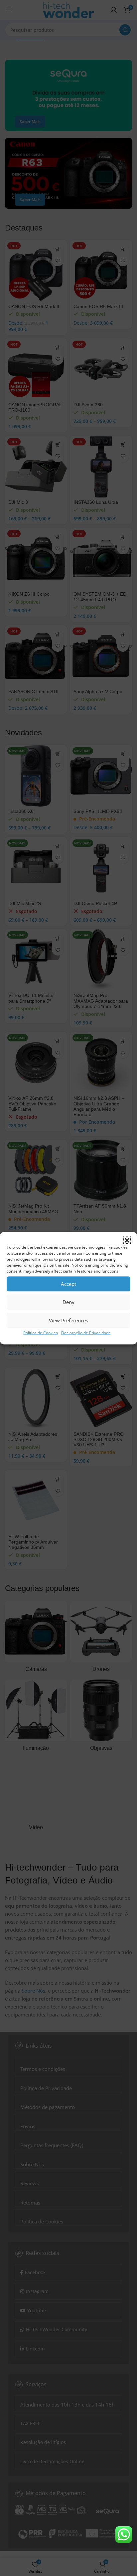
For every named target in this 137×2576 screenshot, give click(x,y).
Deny (68, 1302)
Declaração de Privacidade (86, 1332)
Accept (68, 1284)
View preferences (68, 1320)
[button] (127, 1240)
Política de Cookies (41, 1332)
